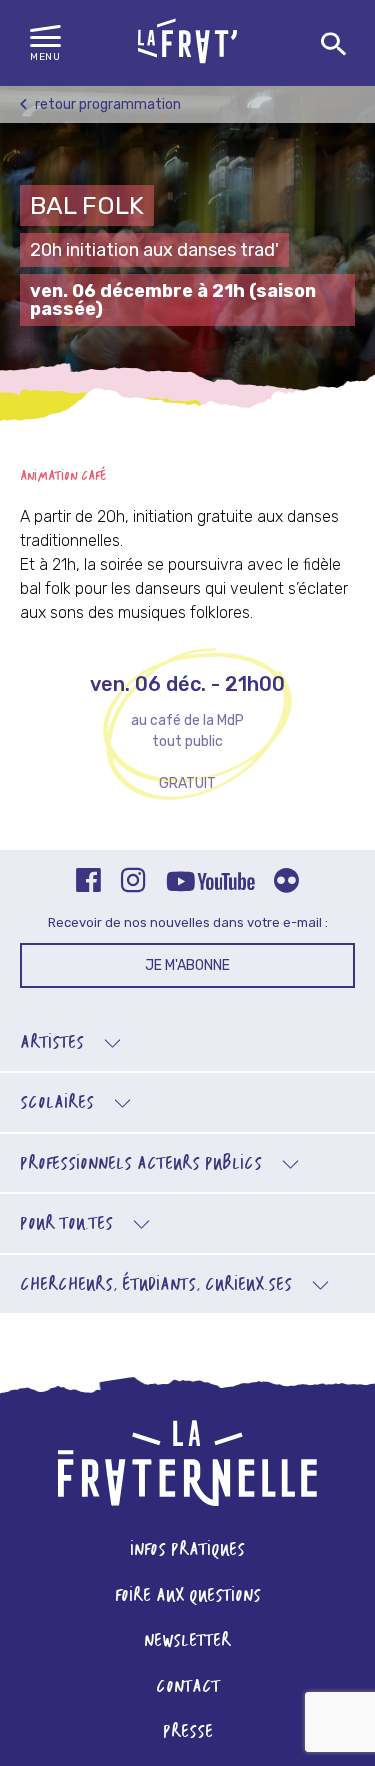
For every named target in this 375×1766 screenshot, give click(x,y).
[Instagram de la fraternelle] (133, 882)
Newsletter (187, 1641)
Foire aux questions (188, 1596)
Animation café (63, 476)
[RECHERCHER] (333, 45)
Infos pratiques (187, 1550)
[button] (45, 44)
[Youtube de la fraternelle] (210, 883)
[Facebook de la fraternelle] (88, 882)
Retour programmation (106, 104)
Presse (188, 1732)
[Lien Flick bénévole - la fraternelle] (286, 882)
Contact (188, 1687)
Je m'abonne (187, 965)
